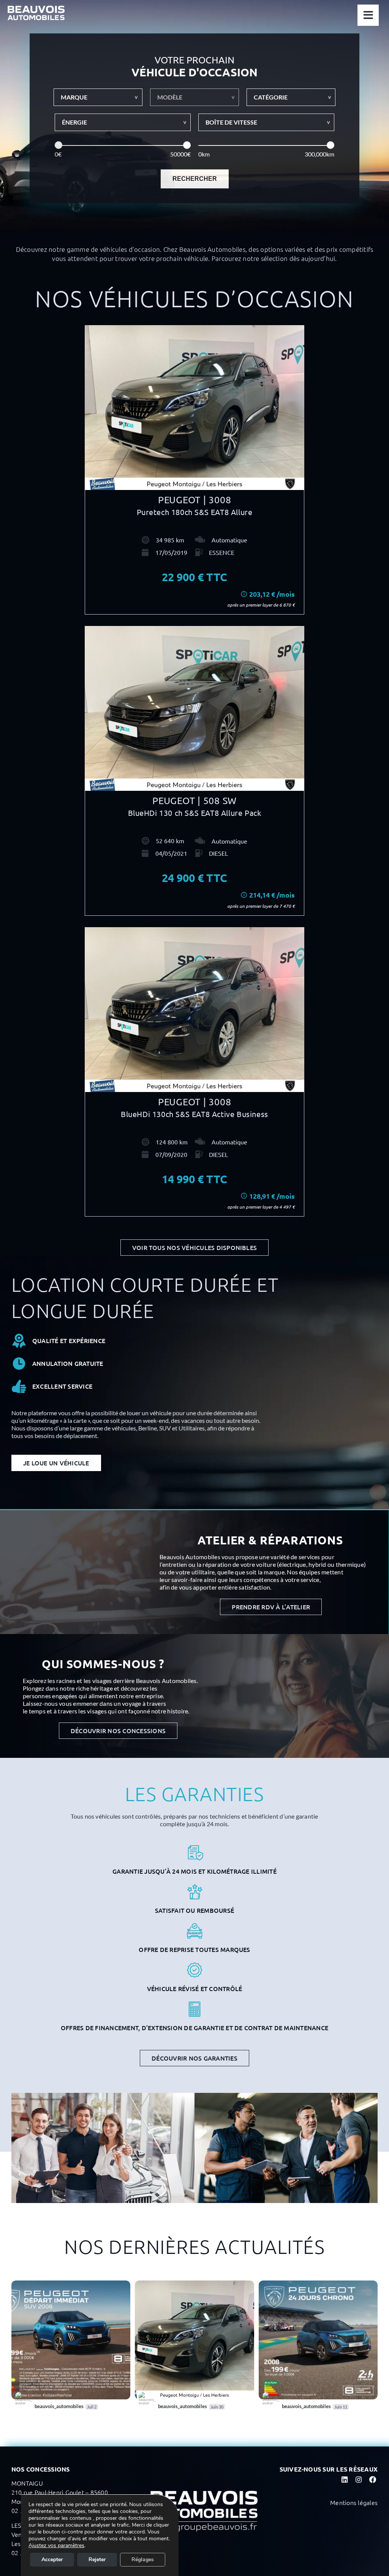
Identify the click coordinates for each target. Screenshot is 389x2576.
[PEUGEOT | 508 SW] (194, 708)
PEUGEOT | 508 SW (194, 800)
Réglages (143, 2559)
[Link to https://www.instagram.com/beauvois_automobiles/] (358, 2480)
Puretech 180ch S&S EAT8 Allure (195, 512)
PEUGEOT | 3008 (195, 500)
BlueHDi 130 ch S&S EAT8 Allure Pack (195, 813)
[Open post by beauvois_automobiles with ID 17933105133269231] (318, 2340)
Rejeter (97, 2559)
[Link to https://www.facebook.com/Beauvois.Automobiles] (372, 2480)
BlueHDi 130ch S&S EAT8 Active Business (194, 1114)
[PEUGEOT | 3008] (194, 408)
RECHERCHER (195, 179)
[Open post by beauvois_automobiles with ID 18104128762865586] (194, 2340)
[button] (98, 97)
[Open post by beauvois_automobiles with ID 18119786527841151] (71, 2340)
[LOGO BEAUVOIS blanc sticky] (36, 9)
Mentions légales (354, 2502)
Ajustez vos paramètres (56, 2546)
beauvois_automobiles (39, 2287)
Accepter (52, 2559)
